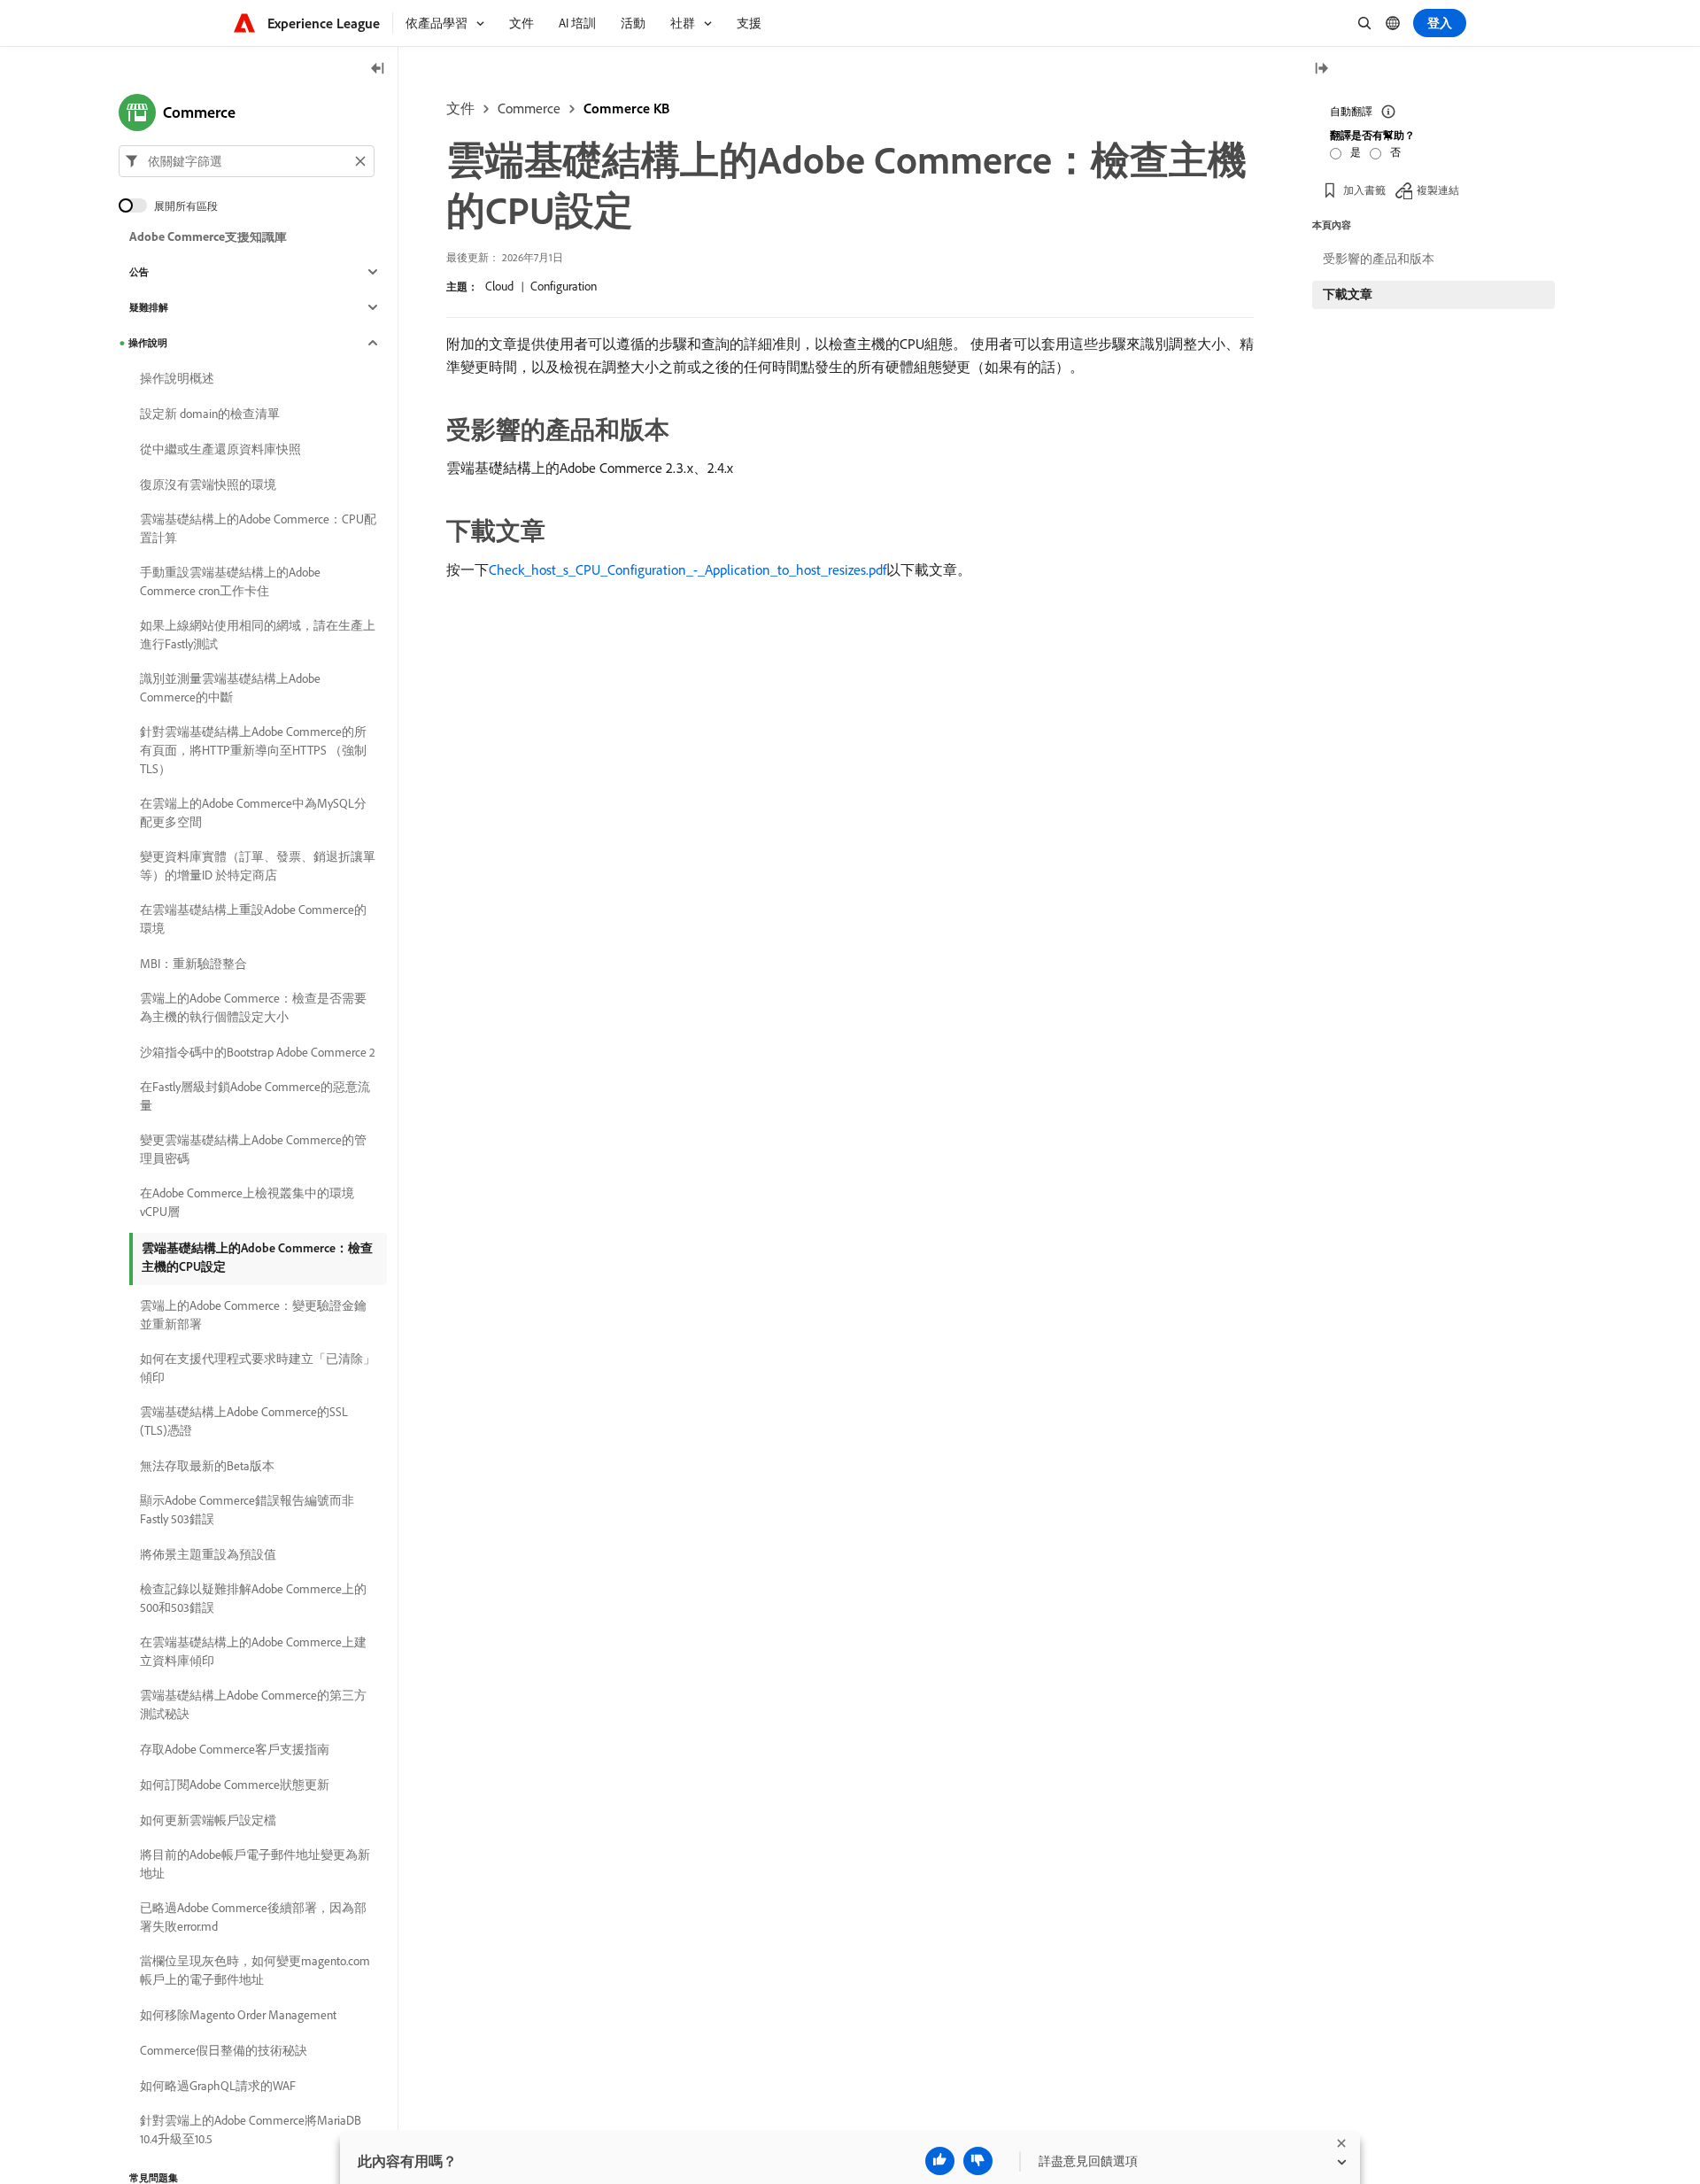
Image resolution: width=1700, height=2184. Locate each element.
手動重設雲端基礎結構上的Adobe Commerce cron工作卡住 (230, 581)
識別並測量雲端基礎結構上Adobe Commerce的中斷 (230, 688)
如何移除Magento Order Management (238, 2015)
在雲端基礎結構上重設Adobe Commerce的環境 (253, 919)
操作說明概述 (177, 378)
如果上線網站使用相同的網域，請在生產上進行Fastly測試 (258, 635)
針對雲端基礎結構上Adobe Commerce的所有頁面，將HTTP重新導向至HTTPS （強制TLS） (253, 750)
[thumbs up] (940, 2161)
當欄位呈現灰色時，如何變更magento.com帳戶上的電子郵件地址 (255, 1970)
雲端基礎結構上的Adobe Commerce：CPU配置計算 (258, 528)
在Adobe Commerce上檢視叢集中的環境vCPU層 (247, 1202)
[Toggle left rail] (378, 70)
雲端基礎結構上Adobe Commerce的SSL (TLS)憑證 (244, 1421)
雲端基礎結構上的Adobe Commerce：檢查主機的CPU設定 (257, 1257)
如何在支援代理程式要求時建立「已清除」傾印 (258, 1368)
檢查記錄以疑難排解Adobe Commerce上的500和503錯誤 (253, 1598)
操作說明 (148, 343)
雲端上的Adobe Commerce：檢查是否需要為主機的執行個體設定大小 (253, 1007)
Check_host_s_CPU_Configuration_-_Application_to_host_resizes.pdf (688, 569)
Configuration (564, 286)
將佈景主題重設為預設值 (208, 1554)
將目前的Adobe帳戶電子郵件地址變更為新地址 (255, 1864)
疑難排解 (149, 307)
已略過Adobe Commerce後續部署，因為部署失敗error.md (253, 1917)
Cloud (499, 286)
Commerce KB (626, 108)
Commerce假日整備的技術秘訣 (224, 2050)
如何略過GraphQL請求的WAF (218, 2086)
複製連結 (1438, 190)
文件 (460, 108)
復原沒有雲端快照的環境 (208, 484)
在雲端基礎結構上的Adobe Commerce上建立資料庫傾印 (253, 1651)
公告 (139, 272)
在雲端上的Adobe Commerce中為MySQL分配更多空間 (253, 813)
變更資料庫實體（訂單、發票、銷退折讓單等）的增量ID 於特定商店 (258, 866)
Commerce (529, 108)
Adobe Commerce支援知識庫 (208, 236)
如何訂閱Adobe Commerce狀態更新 (235, 1785)
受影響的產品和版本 (1379, 259)
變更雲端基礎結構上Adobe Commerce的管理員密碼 (253, 1149)
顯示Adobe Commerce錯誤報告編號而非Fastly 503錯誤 (247, 1510)
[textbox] (247, 161)
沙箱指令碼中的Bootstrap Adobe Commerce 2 (258, 1052)
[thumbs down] (978, 2161)
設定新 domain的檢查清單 (210, 414)
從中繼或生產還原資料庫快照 (220, 449)
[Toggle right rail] (1321, 70)
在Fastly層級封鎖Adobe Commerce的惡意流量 (255, 1096)
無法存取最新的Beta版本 (207, 1466)
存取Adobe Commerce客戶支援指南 (235, 1749)
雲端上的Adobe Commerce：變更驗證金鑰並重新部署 (253, 1315)
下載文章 (1348, 294)
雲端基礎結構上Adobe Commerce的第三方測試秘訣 (253, 1704)
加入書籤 (1364, 190)
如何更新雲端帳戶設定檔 (208, 1820)
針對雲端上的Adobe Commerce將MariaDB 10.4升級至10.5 (251, 2130)
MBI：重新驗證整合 (193, 964)
